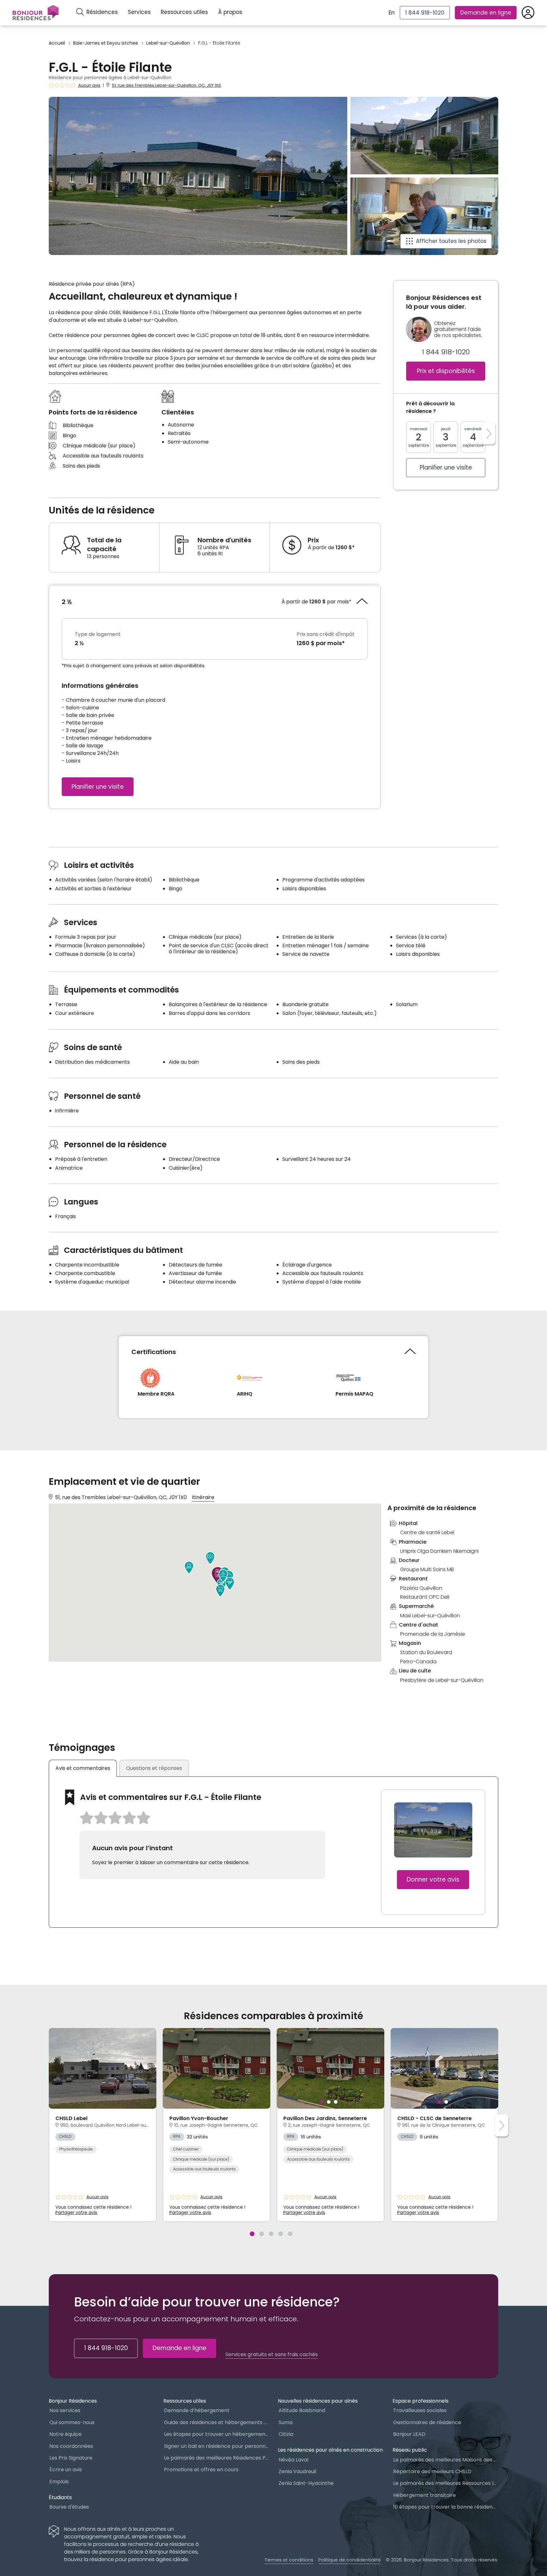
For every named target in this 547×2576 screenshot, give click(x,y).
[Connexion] (528, 13)
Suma (286, 2422)
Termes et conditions (289, 2560)
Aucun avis (89, 85)
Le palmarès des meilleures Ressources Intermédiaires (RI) (446, 2483)
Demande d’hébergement (197, 2410)
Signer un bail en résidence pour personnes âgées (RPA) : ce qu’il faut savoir (217, 2446)
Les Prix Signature (71, 2458)
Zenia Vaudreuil (297, 2471)
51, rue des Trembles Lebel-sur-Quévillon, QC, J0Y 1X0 (167, 85)
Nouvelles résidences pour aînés (318, 2401)
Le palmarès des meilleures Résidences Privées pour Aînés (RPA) (217, 2458)
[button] (210, 1558)
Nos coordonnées (71, 2446)
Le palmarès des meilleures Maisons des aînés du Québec (446, 2460)
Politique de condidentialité (350, 2560)
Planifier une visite (98, 787)
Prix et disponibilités (446, 371)
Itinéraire (203, 1497)
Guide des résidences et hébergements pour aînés (217, 2422)
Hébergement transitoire (424, 2495)
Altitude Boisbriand (302, 2410)
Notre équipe (66, 2434)
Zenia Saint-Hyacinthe (306, 2483)
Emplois (59, 2482)
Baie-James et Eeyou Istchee (106, 43)
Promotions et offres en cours (201, 2470)
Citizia (286, 2434)
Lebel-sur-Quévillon (168, 43)
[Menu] (36, 13)
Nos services (65, 2410)
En (392, 13)
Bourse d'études (69, 2507)
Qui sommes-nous (72, 2422)
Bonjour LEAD (409, 2434)
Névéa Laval (293, 2460)
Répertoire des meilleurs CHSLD (432, 2471)
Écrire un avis (66, 2470)
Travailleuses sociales (420, 2410)
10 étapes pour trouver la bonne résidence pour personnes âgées (446, 2507)
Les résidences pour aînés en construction (330, 2450)
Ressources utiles (184, 12)
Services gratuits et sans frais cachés (272, 2355)
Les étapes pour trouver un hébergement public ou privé (217, 2434)
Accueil (57, 43)
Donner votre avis (433, 1879)
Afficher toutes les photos (451, 241)
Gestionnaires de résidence (427, 2422)
